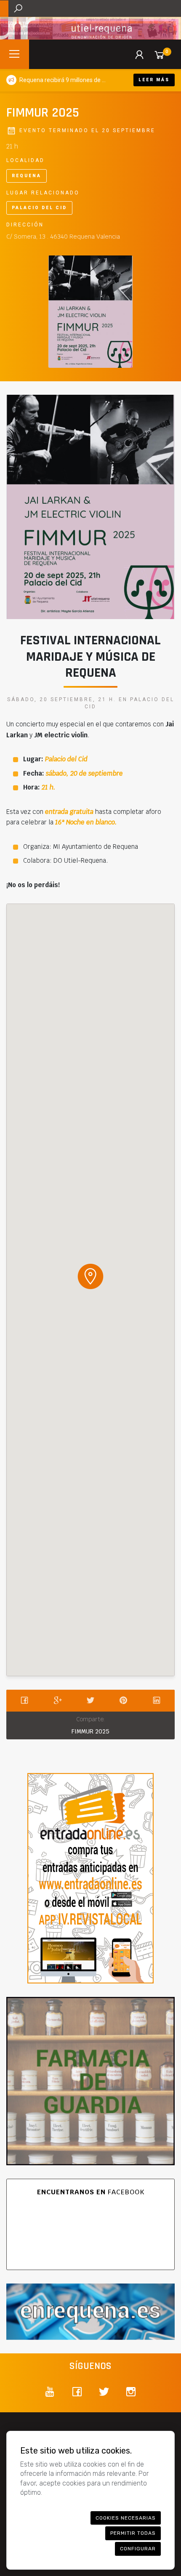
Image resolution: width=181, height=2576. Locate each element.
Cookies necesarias (126, 2518)
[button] (90, 1276)
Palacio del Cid (39, 208)
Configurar (138, 2549)
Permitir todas (133, 2533)
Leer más (154, 80)
